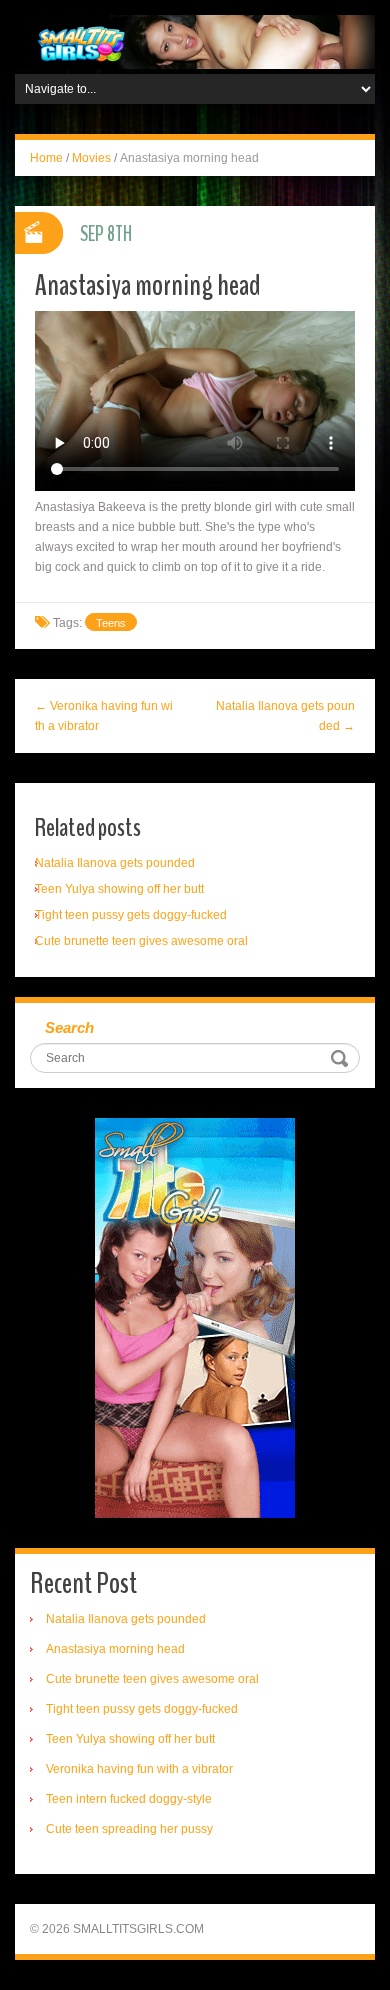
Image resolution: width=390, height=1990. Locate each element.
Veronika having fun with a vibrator (139, 1769)
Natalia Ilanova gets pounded (115, 863)
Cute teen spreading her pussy (129, 1829)
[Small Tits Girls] (195, 41)
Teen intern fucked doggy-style (129, 1799)
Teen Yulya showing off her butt (119, 889)
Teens (111, 623)
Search (69, 1027)
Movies (91, 158)
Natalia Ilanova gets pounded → (285, 716)
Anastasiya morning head (115, 1649)
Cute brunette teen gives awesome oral (141, 941)
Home (46, 158)
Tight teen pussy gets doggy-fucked (131, 915)
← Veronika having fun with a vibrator (104, 716)
